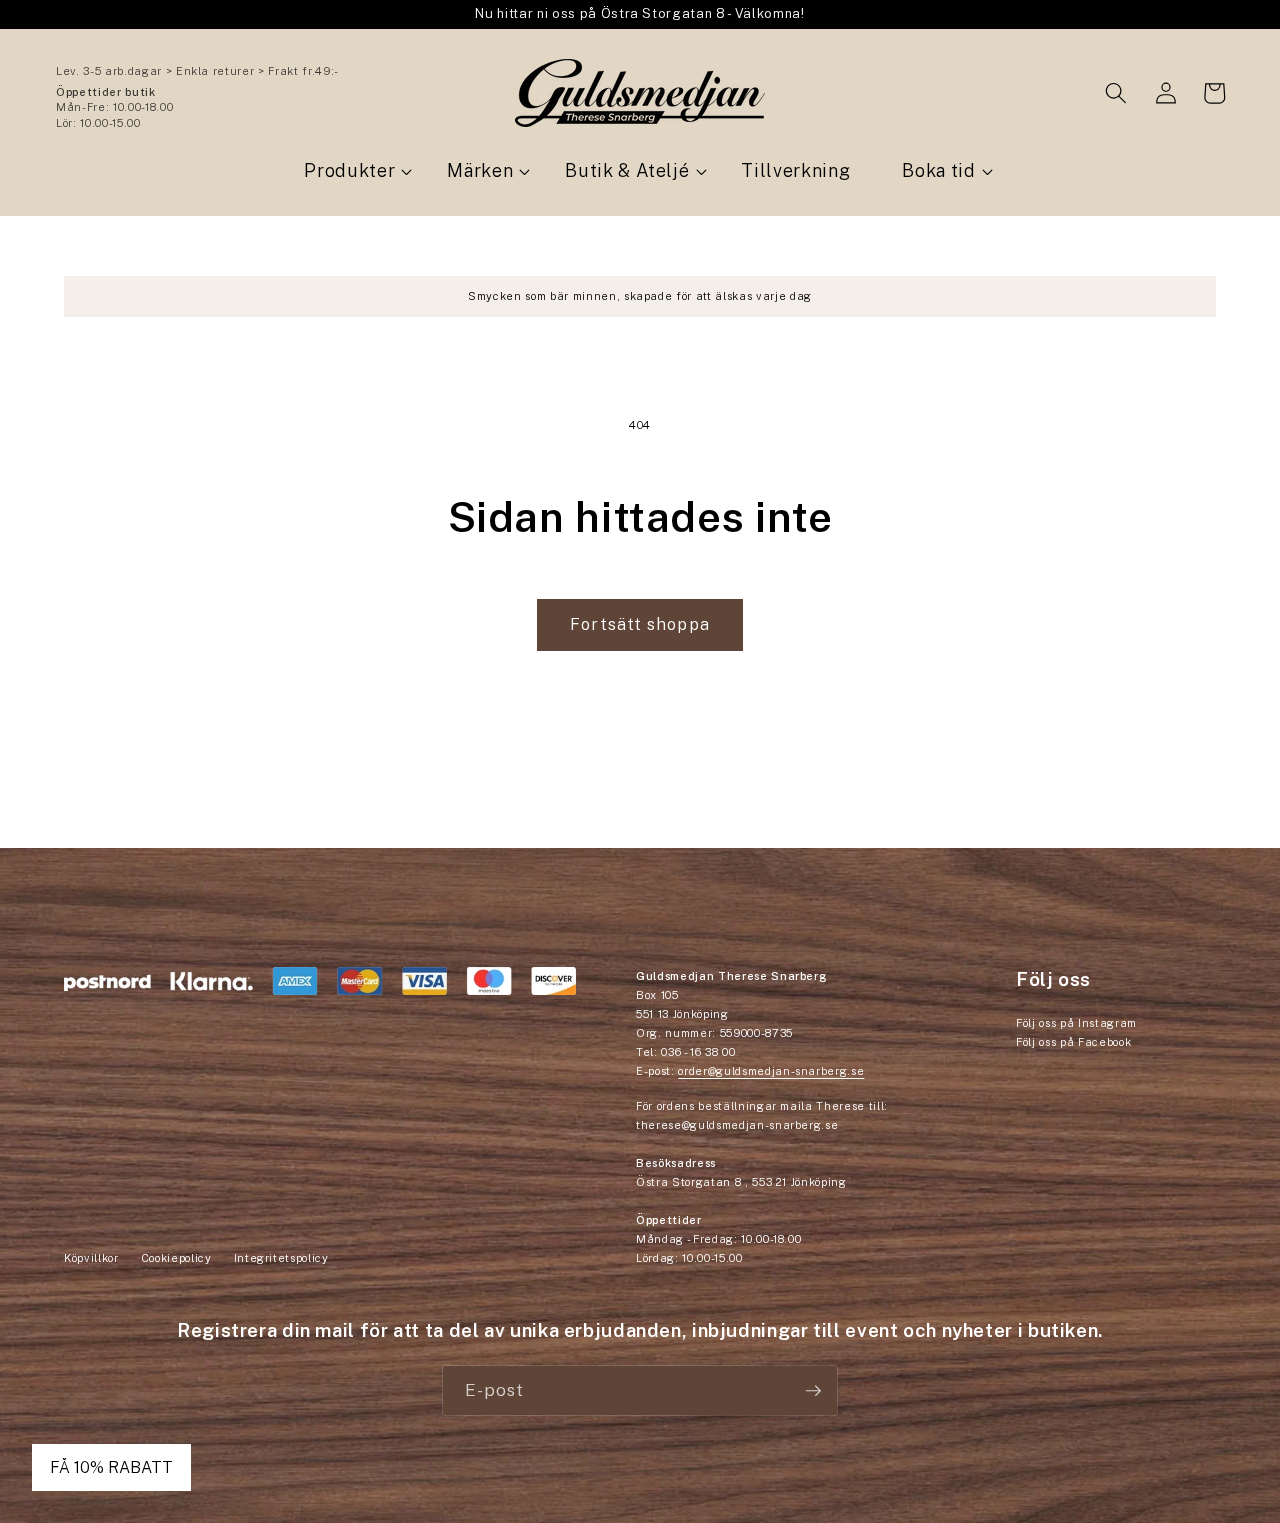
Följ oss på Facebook (1073, 1042)
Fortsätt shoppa (640, 624)
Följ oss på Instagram (1076, 1023)
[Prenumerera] (813, 1391)
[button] (1116, 93)
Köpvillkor (91, 1258)
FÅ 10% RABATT (111, 1467)
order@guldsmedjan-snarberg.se (771, 1071)
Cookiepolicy (176, 1258)
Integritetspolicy (281, 1258)
